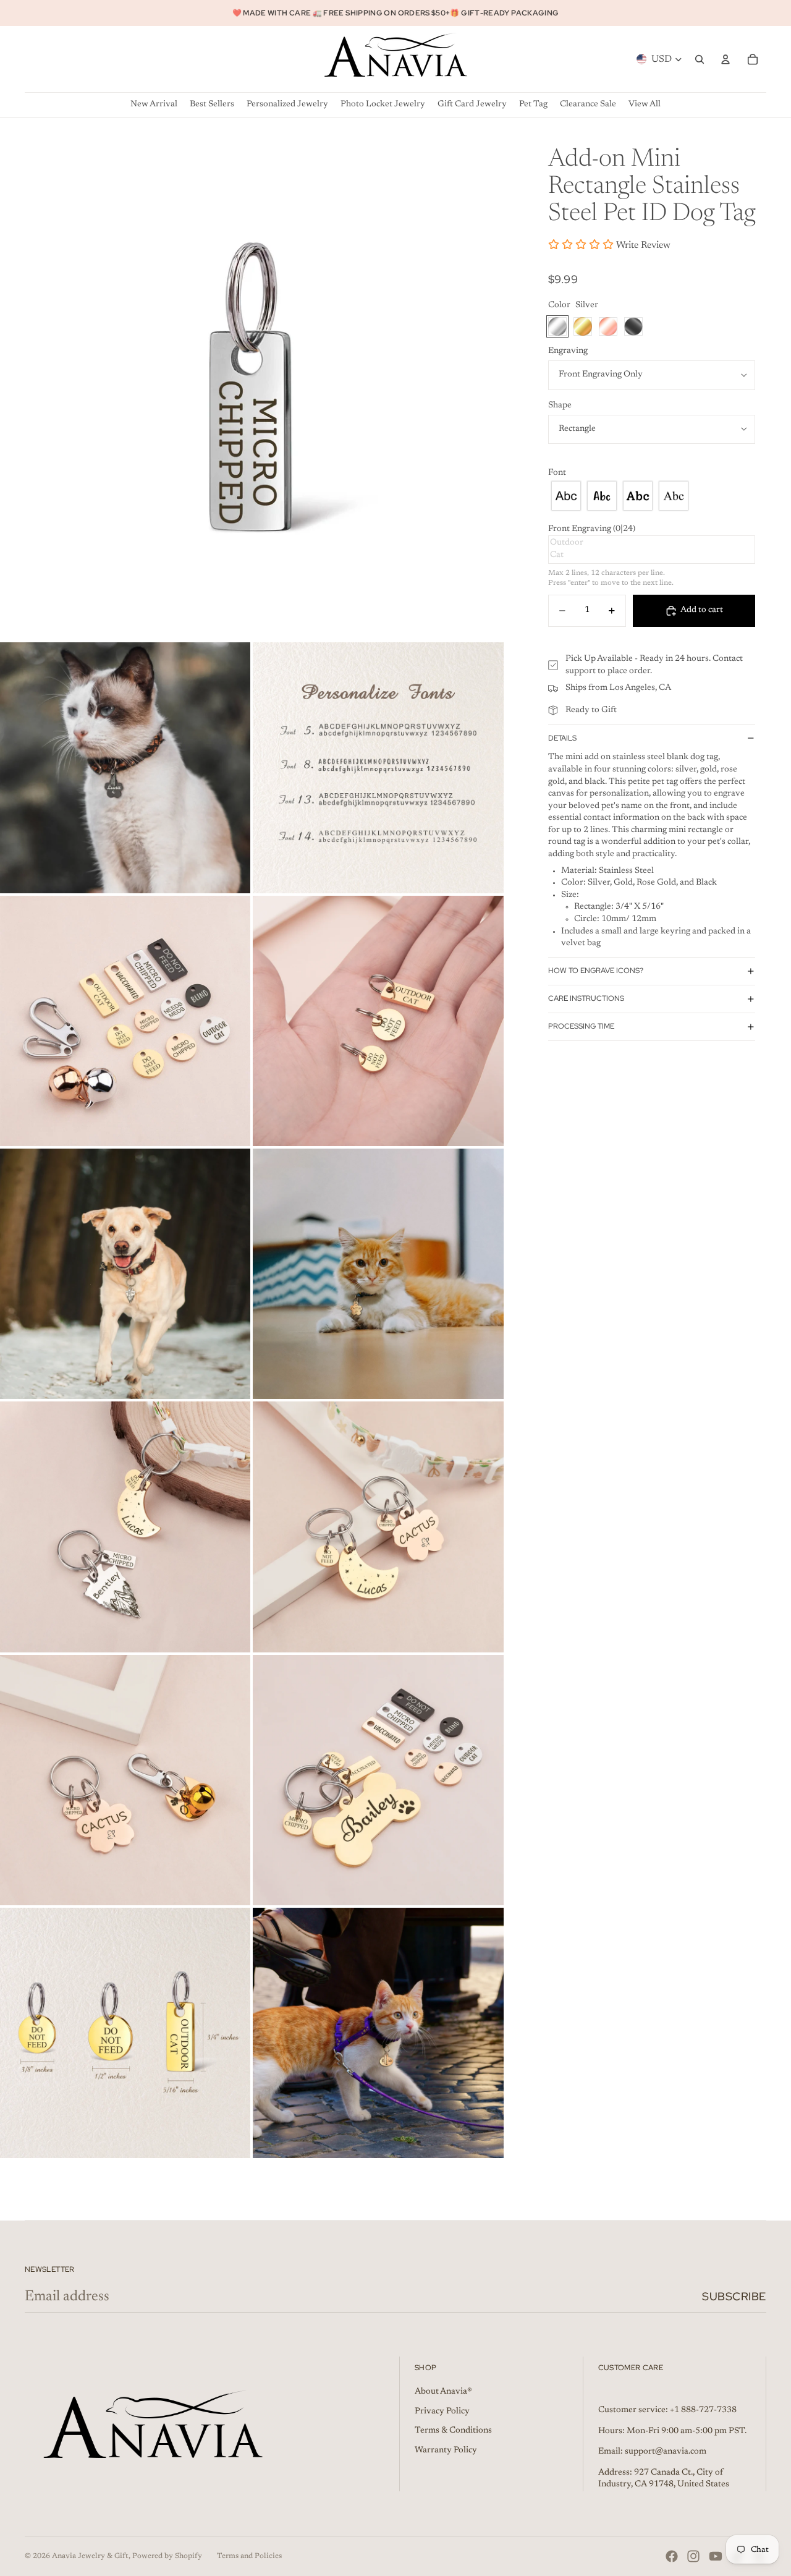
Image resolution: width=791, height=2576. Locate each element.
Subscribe (734, 2296)
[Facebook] (672, 2556)
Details (562, 738)
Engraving (568, 351)
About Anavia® (443, 2392)
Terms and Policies (249, 2556)
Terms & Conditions (453, 2431)
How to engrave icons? (596, 971)
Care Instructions (586, 998)
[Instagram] (693, 2556)
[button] (652, 474)
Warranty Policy (446, 2451)
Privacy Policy (442, 2412)
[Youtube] (716, 2556)
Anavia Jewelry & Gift (90, 2556)
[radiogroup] (652, 496)
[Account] (725, 59)
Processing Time (581, 1026)
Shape (560, 405)
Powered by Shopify (167, 2556)
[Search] (700, 59)
